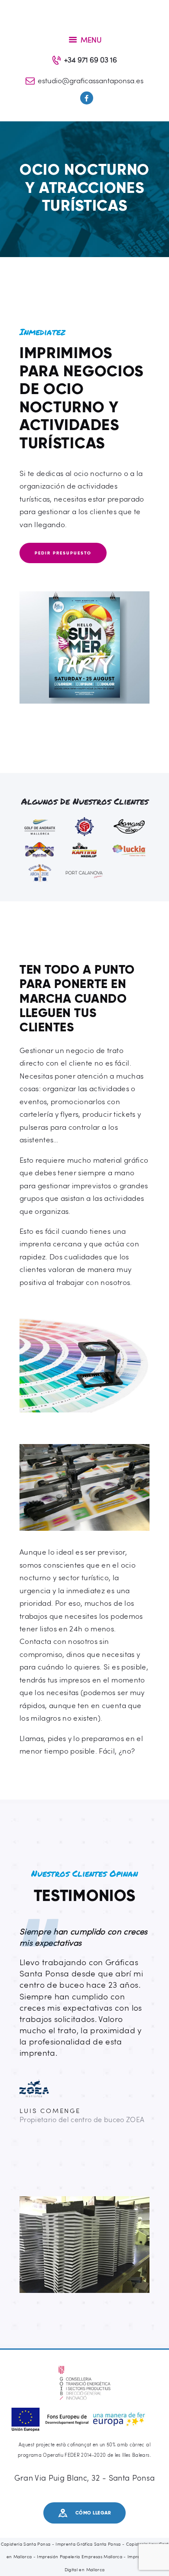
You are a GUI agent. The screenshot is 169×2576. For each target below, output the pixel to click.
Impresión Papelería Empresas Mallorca (80, 2556)
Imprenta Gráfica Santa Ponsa (88, 2544)
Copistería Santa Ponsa (26, 2544)
